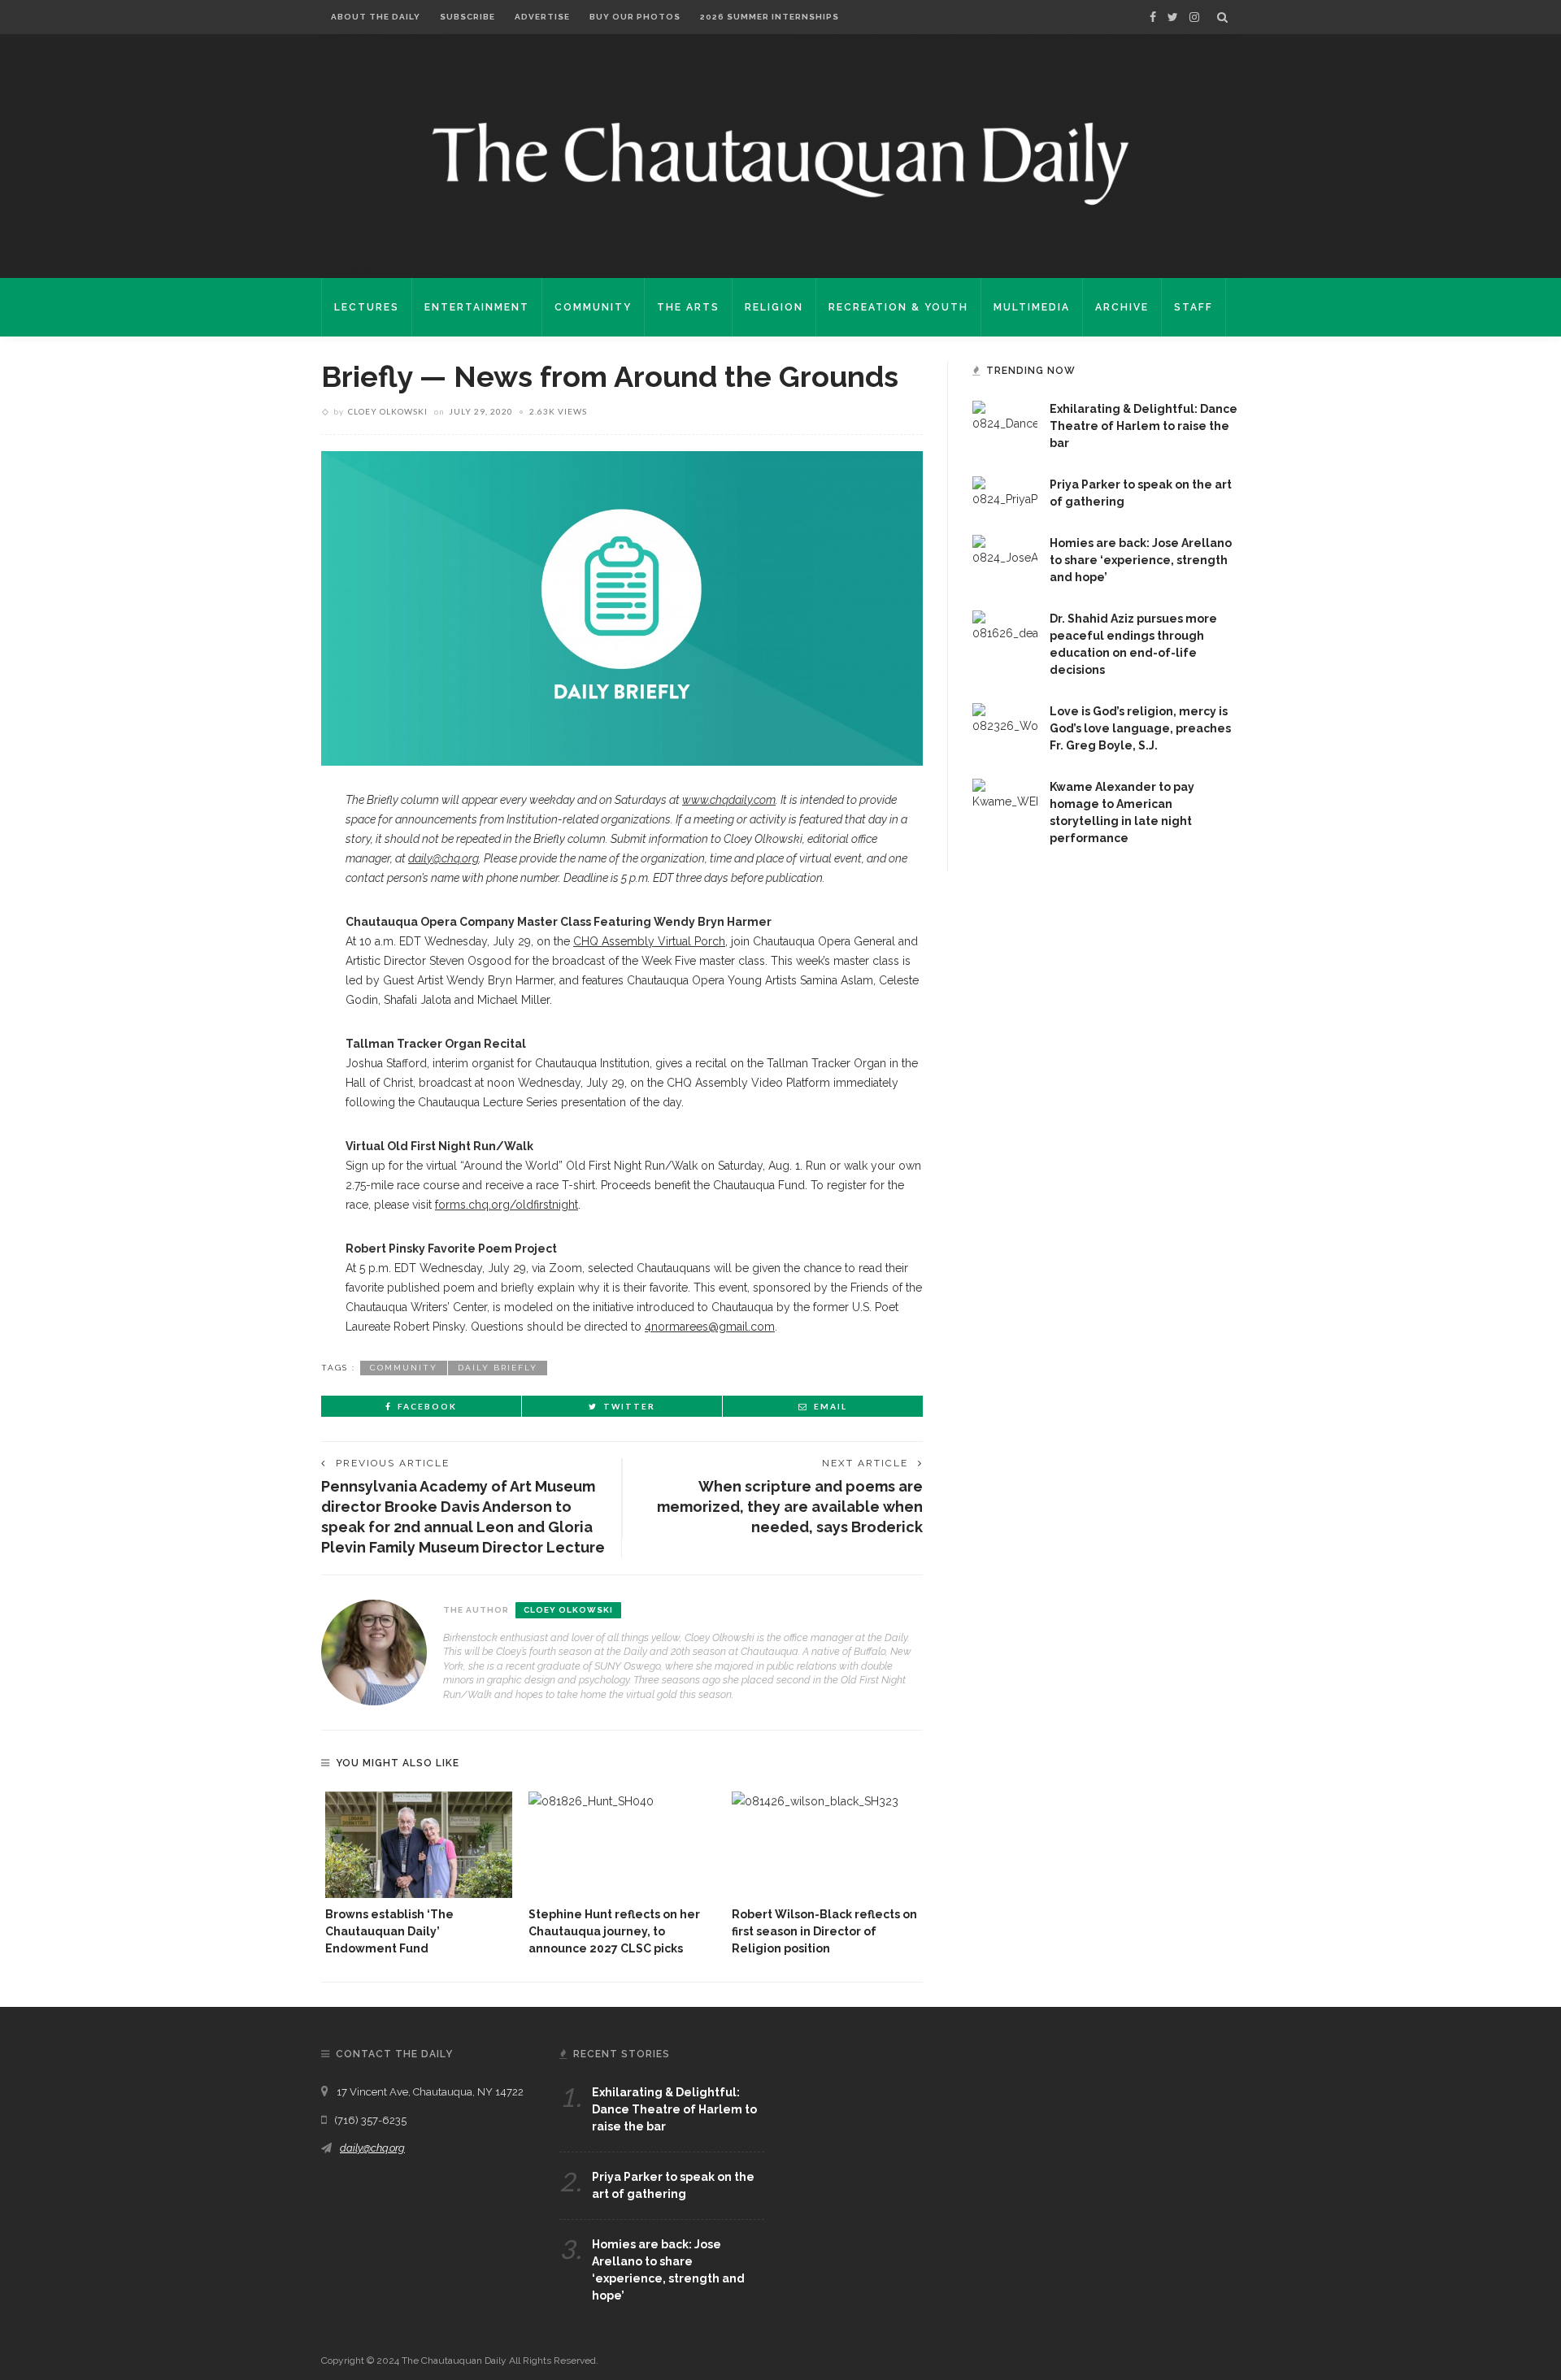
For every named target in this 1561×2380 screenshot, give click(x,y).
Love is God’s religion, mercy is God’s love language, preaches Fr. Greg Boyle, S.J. (1140, 728)
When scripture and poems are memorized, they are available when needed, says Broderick (790, 1507)
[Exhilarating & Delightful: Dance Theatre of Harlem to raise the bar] (1005, 416)
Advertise (542, 17)
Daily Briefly (498, 1368)
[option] (419, 1874)
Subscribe (467, 17)
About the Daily (376, 17)
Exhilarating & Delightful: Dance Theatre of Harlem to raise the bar (1144, 426)
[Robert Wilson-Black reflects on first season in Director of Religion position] (825, 1845)
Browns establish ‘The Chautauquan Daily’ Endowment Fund (389, 1931)
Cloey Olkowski (388, 411)
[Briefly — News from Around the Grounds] (622, 607)
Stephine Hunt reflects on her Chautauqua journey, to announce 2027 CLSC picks (614, 1931)
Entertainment (477, 307)
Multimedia (1032, 307)
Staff (1194, 307)
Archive (1122, 307)
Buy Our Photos (635, 17)
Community (593, 307)
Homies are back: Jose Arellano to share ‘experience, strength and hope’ (1141, 560)
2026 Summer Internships (770, 17)
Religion (774, 307)
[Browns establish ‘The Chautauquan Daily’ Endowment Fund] (419, 1845)
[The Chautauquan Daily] (780, 163)
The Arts (688, 307)
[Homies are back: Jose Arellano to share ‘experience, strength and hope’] (1005, 550)
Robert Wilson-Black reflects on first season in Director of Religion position (824, 1931)
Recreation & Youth (898, 307)
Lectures (367, 307)
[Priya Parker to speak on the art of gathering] (1005, 492)
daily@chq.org (372, 2148)
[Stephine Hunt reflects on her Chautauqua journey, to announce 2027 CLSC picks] (622, 1845)
